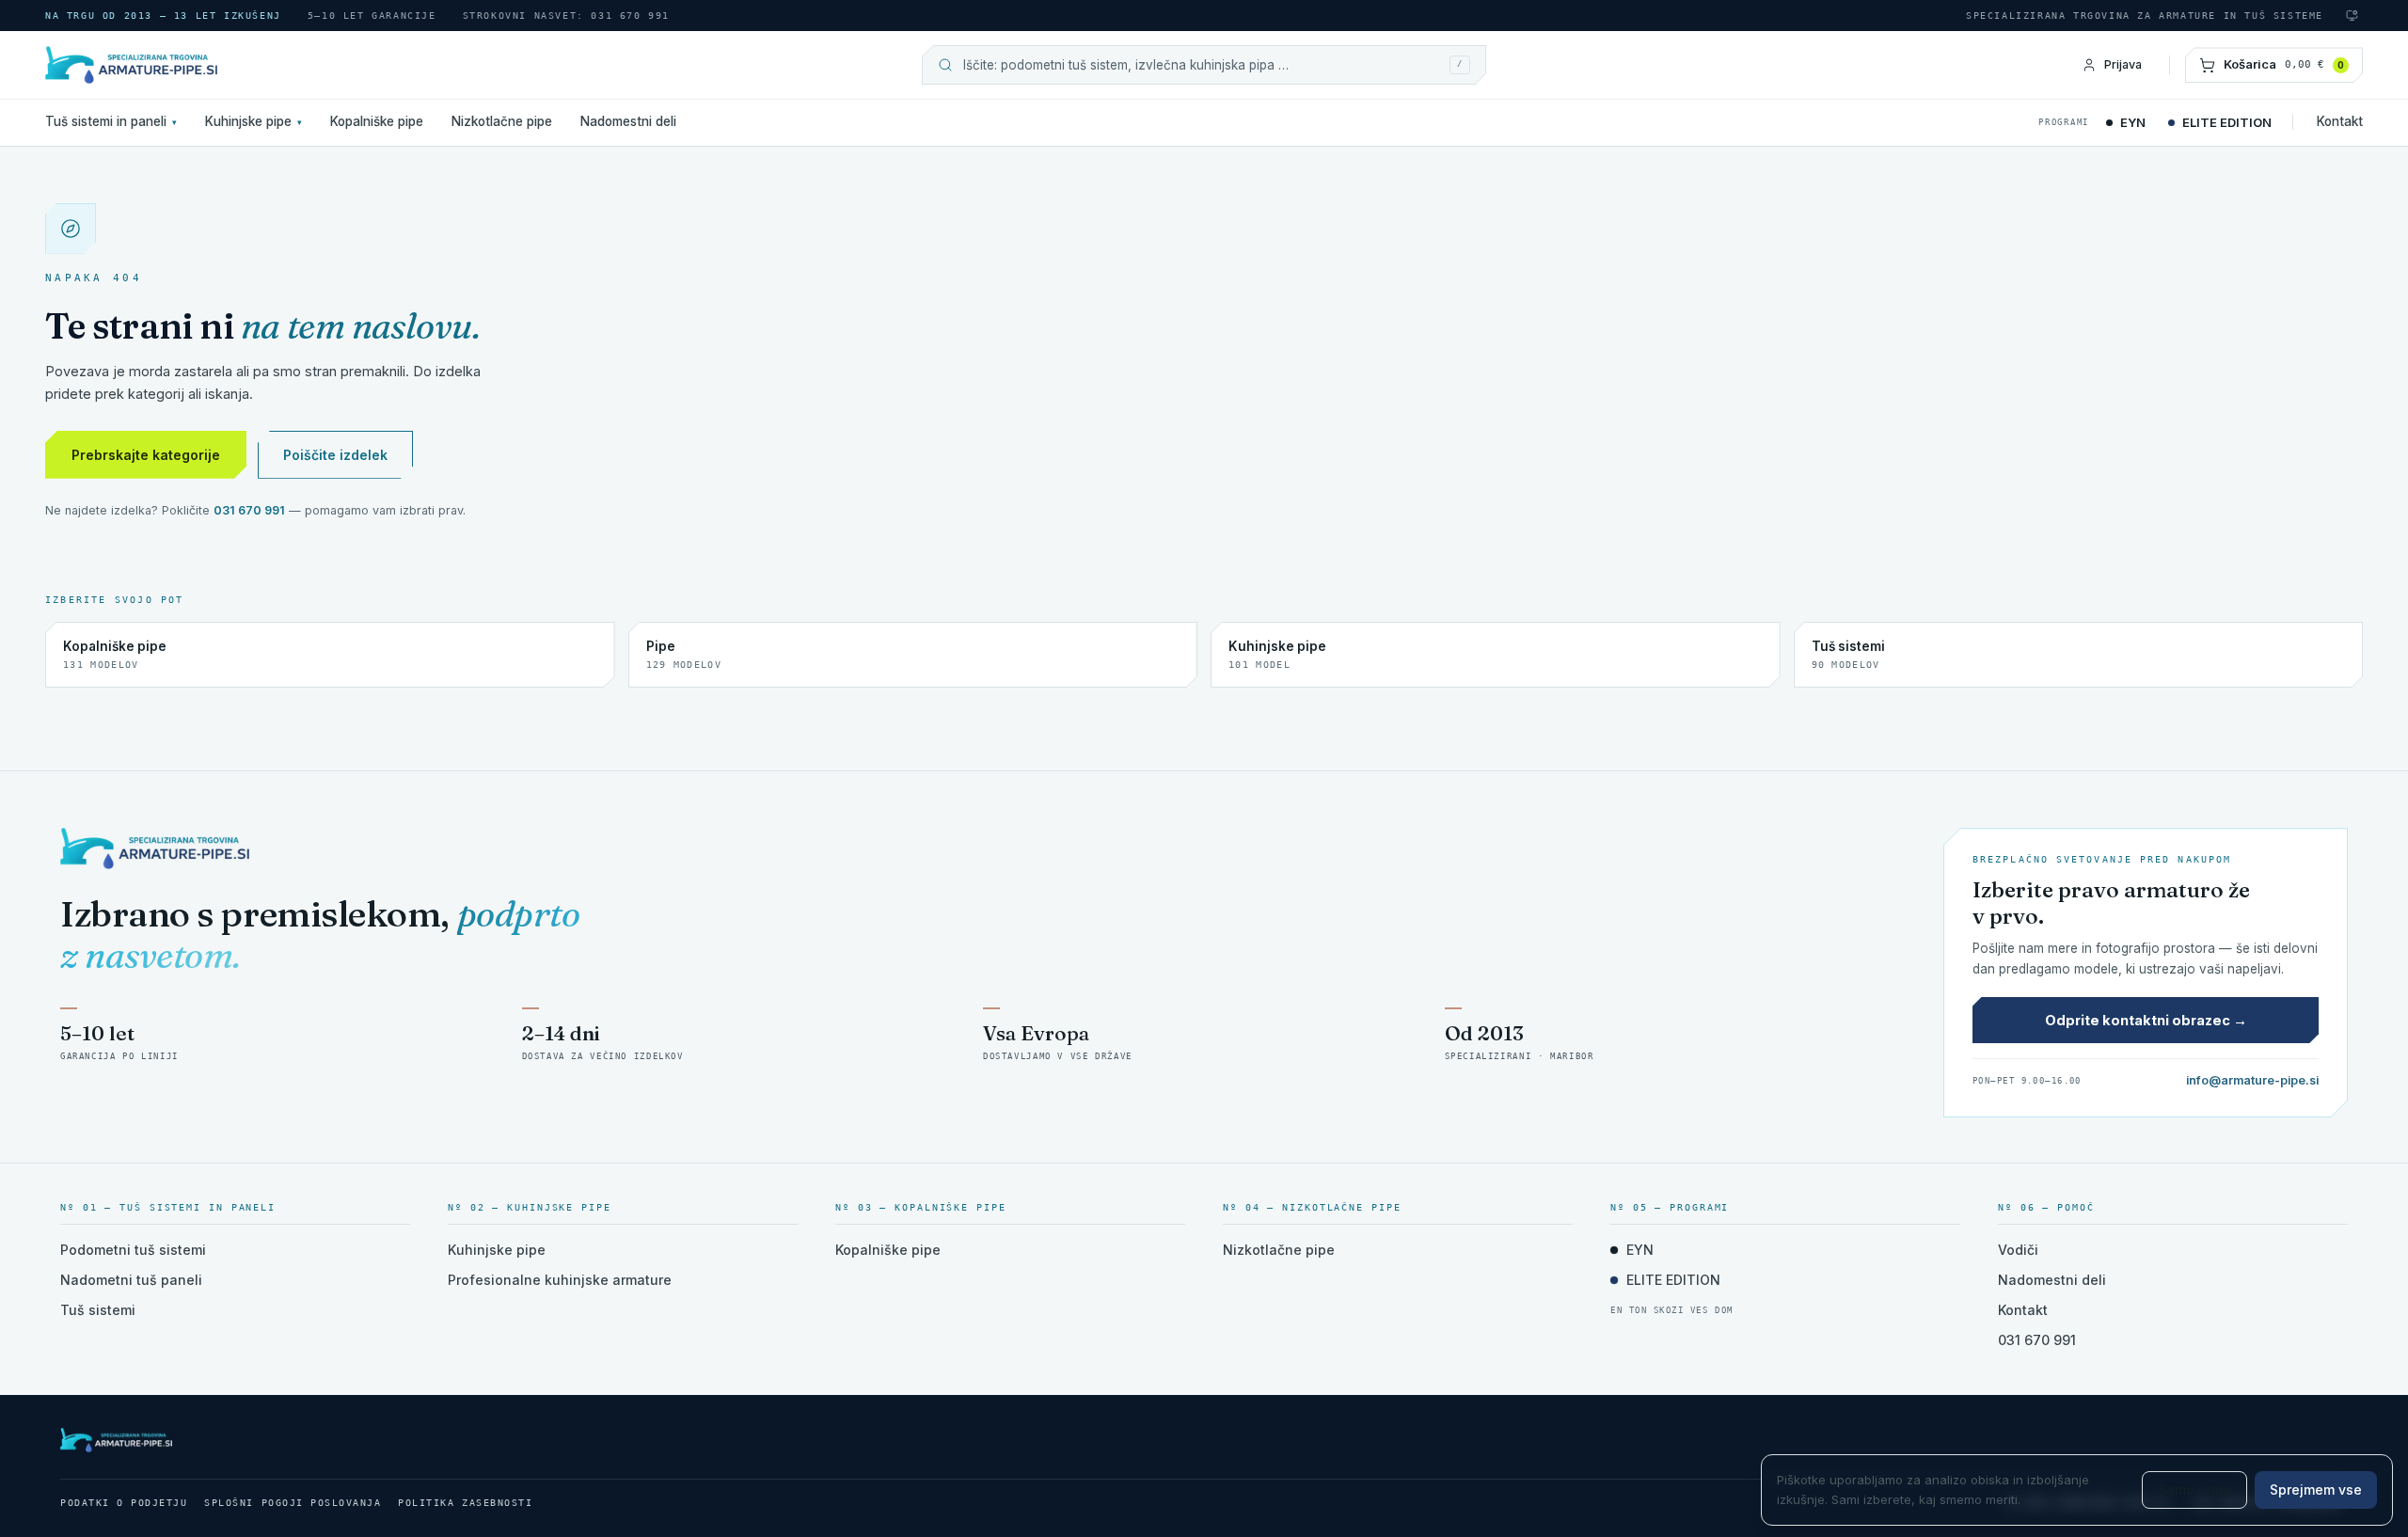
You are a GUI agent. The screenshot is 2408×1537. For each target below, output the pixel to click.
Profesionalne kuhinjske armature (560, 1280)
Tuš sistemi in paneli (111, 121)
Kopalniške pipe (377, 121)
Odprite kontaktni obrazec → (2146, 1020)
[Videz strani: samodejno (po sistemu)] (2352, 16)
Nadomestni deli (628, 121)
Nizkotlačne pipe (502, 121)
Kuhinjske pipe (253, 121)
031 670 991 (249, 510)
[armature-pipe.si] (214, 65)
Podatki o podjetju (124, 1503)
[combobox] (1201, 65)
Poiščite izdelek (335, 455)
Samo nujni (2194, 1489)
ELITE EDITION (2227, 122)
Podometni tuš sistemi (133, 1250)
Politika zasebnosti (465, 1503)
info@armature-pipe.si (2252, 1080)
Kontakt (2340, 121)
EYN (2133, 122)
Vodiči (2018, 1250)
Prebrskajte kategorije (146, 455)
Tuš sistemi (98, 1310)
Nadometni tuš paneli (131, 1280)
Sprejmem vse (2316, 1489)
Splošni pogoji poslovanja (293, 1503)
